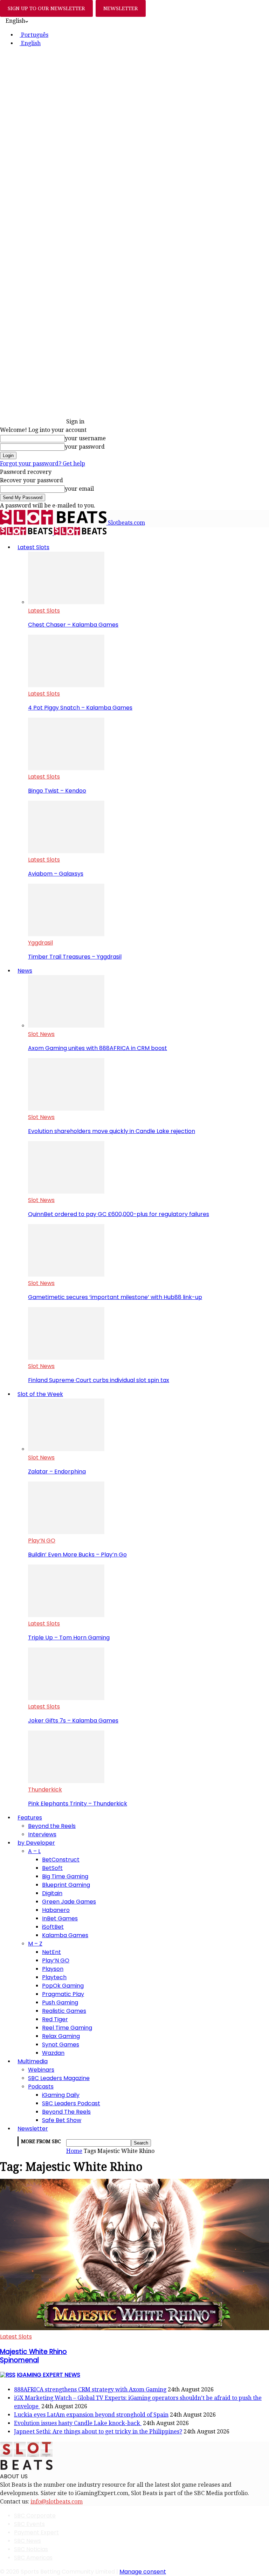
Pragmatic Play (63, 1994)
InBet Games (60, 1918)
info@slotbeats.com (57, 2502)
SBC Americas (33, 2558)
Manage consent (143, 2572)
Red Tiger (55, 2019)
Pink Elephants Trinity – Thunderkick (78, 1804)
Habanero (56, 1910)
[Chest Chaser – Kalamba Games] (66, 602)
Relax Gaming (61, 2036)
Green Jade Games (69, 1902)
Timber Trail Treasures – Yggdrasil (75, 957)
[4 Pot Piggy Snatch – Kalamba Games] (66, 685)
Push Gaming (60, 2002)
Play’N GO (42, 1541)
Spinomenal (33, 2356)
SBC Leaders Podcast (71, 2103)
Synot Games (61, 2045)
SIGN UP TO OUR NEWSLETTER (46, 8)
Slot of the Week (40, 1394)
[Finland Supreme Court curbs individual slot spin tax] (66, 1358)
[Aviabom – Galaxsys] (66, 851)
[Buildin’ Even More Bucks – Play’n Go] (66, 1532)
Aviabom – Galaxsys (56, 874)
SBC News (27, 2541)
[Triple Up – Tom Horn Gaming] (66, 1615)
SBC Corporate (35, 2516)
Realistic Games (64, 2011)
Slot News (41, 1034)
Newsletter (33, 2129)
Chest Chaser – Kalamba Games (73, 625)
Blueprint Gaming (66, 1885)
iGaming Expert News (49, 2375)
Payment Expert (36, 2532)
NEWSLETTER (121, 8)
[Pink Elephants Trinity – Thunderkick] (66, 1781)
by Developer (36, 1843)
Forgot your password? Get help (43, 464)
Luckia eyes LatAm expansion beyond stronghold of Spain (91, 2415)
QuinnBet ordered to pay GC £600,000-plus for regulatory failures (119, 1214)
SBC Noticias (31, 2549)
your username (85, 438)
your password (85, 447)
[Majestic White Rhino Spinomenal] (134, 2328)
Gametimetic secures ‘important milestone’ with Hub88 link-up (115, 1297)
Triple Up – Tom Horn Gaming (69, 1638)
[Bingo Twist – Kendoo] (66, 768)
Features (30, 1818)
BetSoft (52, 1868)
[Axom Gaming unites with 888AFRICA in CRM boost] (66, 1026)
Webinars (41, 2070)
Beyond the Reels (52, 1826)
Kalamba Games (65, 1935)
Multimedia (33, 2061)
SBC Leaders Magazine (59, 2078)
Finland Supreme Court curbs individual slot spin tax (99, 1380)
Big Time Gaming (65, 1876)
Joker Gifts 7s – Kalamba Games (73, 1721)
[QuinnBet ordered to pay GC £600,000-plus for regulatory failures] (66, 1192)
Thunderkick (45, 1790)
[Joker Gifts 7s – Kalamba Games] (66, 1698)
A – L (34, 1851)
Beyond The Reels (66, 2112)
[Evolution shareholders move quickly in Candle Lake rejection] (66, 1109)
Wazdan (53, 2053)
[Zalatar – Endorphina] (66, 1449)
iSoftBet (53, 1927)
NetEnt (51, 1952)
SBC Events (29, 2524)
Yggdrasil (40, 943)
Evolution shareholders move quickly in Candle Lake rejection (112, 1131)
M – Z (35, 1944)
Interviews (42, 1834)
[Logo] (27, 533)
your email (79, 489)
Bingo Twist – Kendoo (57, 791)
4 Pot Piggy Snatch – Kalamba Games (80, 708)
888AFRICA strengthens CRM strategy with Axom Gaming (90, 2389)
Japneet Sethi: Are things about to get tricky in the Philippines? (98, 2432)
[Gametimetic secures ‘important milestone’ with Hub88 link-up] (66, 1275)
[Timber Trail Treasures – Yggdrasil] (66, 934)
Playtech (54, 1977)
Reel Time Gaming (67, 2028)
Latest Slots (33, 547)
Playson (53, 1969)
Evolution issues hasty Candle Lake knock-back (78, 2423)
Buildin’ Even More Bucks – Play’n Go (77, 1555)
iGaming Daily (61, 2095)
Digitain (52, 1893)
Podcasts (41, 2087)
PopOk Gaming (63, 1986)
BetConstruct (61, 1860)
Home (74, 2151)
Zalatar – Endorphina (57, 1472)
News (25, 971)
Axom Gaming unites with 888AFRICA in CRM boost (98, 1048)
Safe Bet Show (62, 2120)
